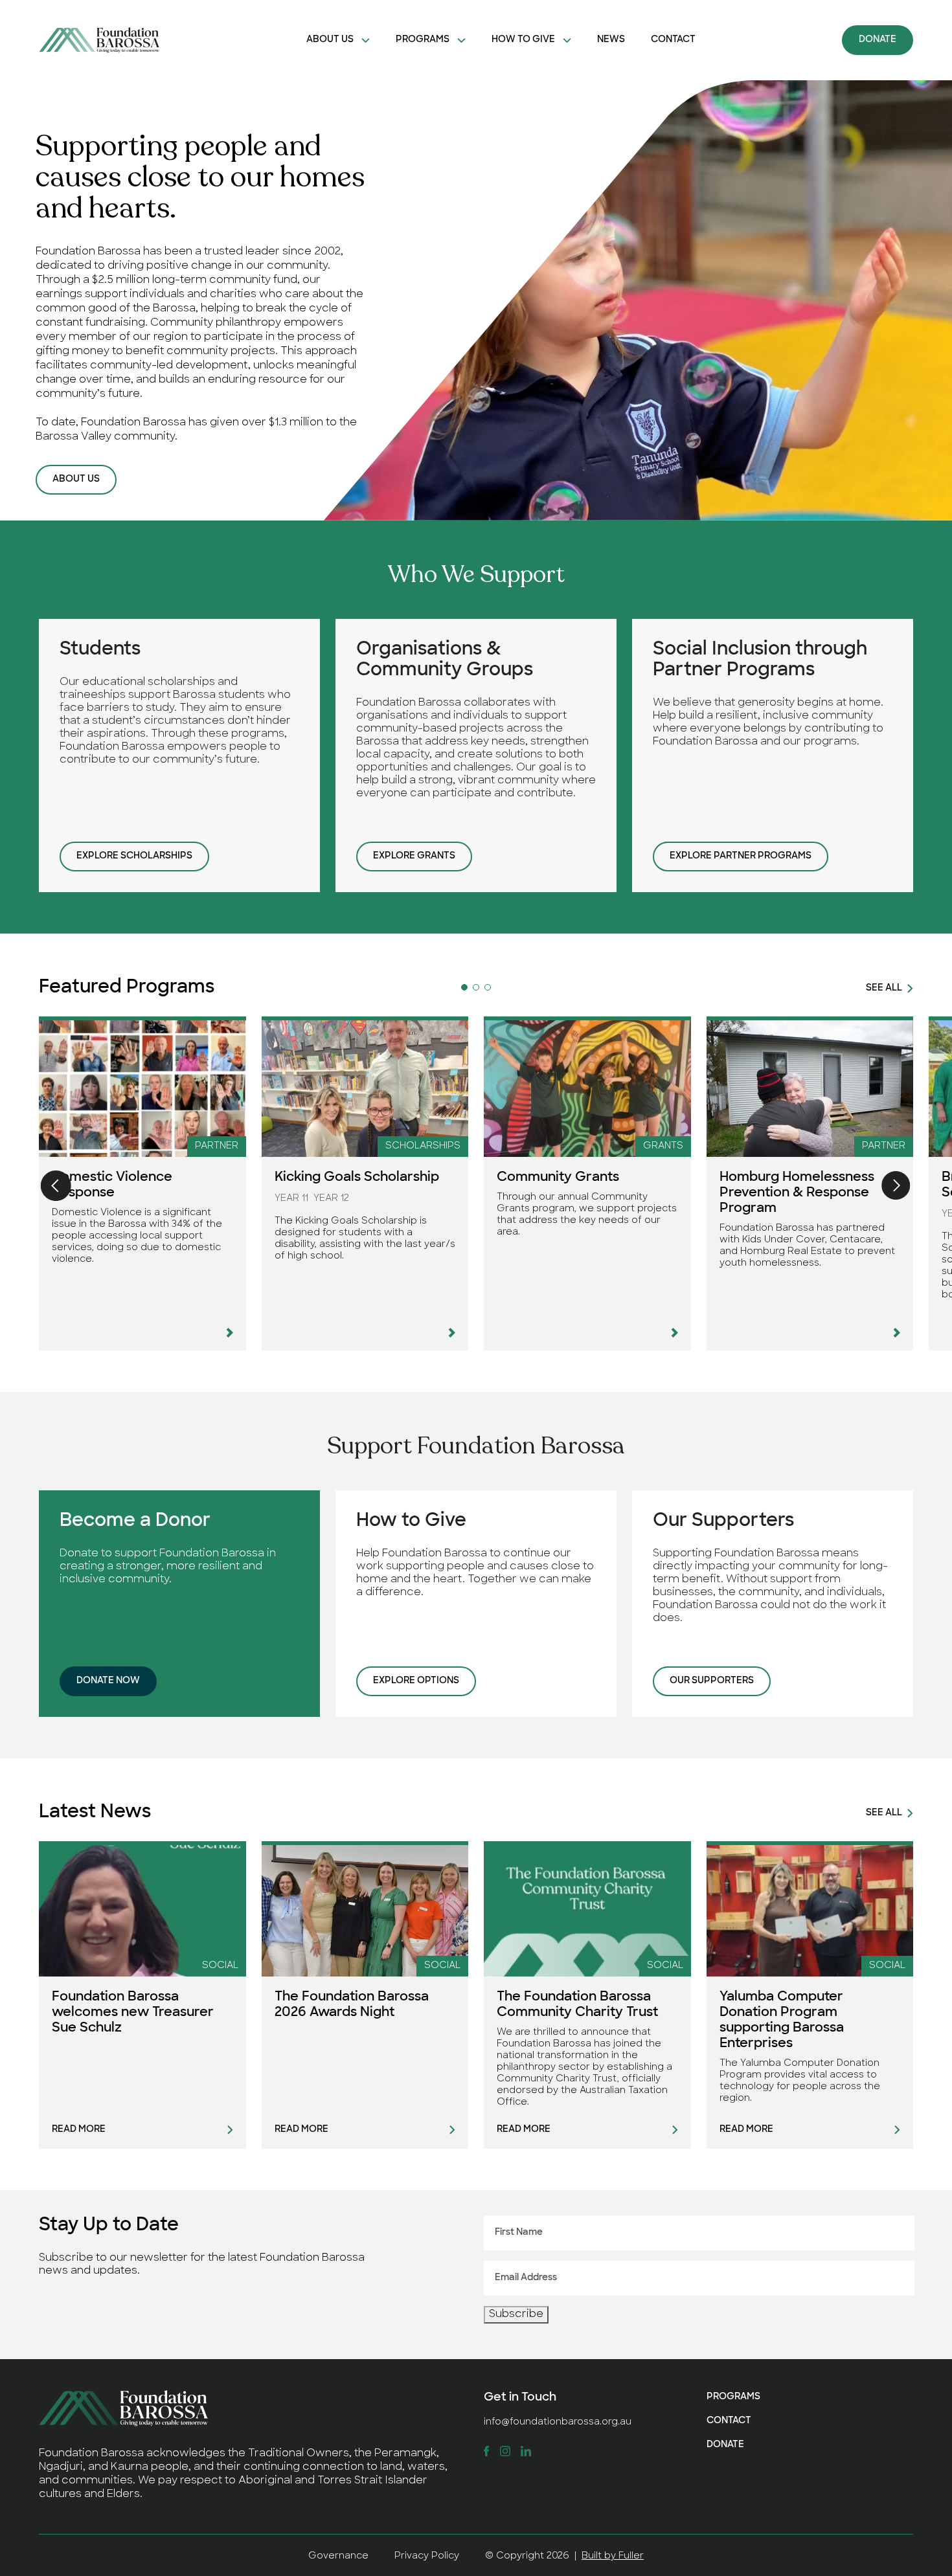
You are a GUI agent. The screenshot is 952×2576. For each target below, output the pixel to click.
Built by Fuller (613, 2556)
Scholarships (423, 1146)
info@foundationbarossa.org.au (558, 2422)
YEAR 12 (331, 1199)
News (611, 40)
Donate (878, 40)
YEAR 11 (291, 1199)
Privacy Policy (427, 2556)
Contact (673, 40)
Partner (217, 1146)
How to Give (523, 40)
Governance (338, 2556)
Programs (423, 40)
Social (220, 1966)
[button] (464, 987)
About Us (330, 40)
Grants (663, 1146)
